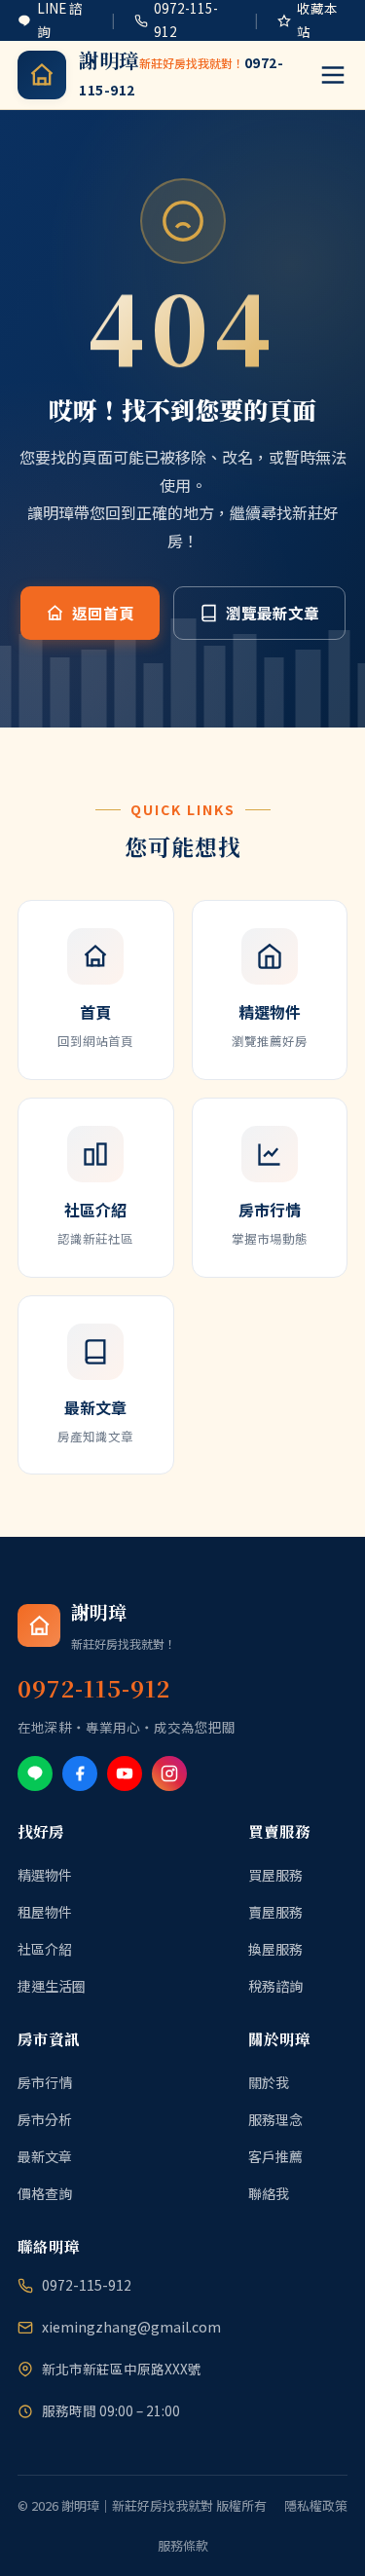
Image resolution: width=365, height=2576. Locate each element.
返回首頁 (103, 613)
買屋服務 (275, 1875)
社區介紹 (45, 1949)
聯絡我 (269, 2193)
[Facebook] (80, 1773)
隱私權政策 (316, 2505)
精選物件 (45, 1875)
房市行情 (45, 2082)
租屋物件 (45, 1912)
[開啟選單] (333, 75)
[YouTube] (125, 1773)
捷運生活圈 (52, 1986)
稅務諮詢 (275, 1986)
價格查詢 (45, 2193)
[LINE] (35, 1773)
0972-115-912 (87, 2285)
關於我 (269, 2082)
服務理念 (275, 2119)
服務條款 (183, 2545)
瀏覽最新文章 (273, 613)
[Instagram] (169, 1773)
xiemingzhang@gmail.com (131, 2327)
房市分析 (45, 2119)
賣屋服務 (275, 1912)
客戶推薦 (275, 2156)
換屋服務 (275, 1949)
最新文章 (45, 2156)
